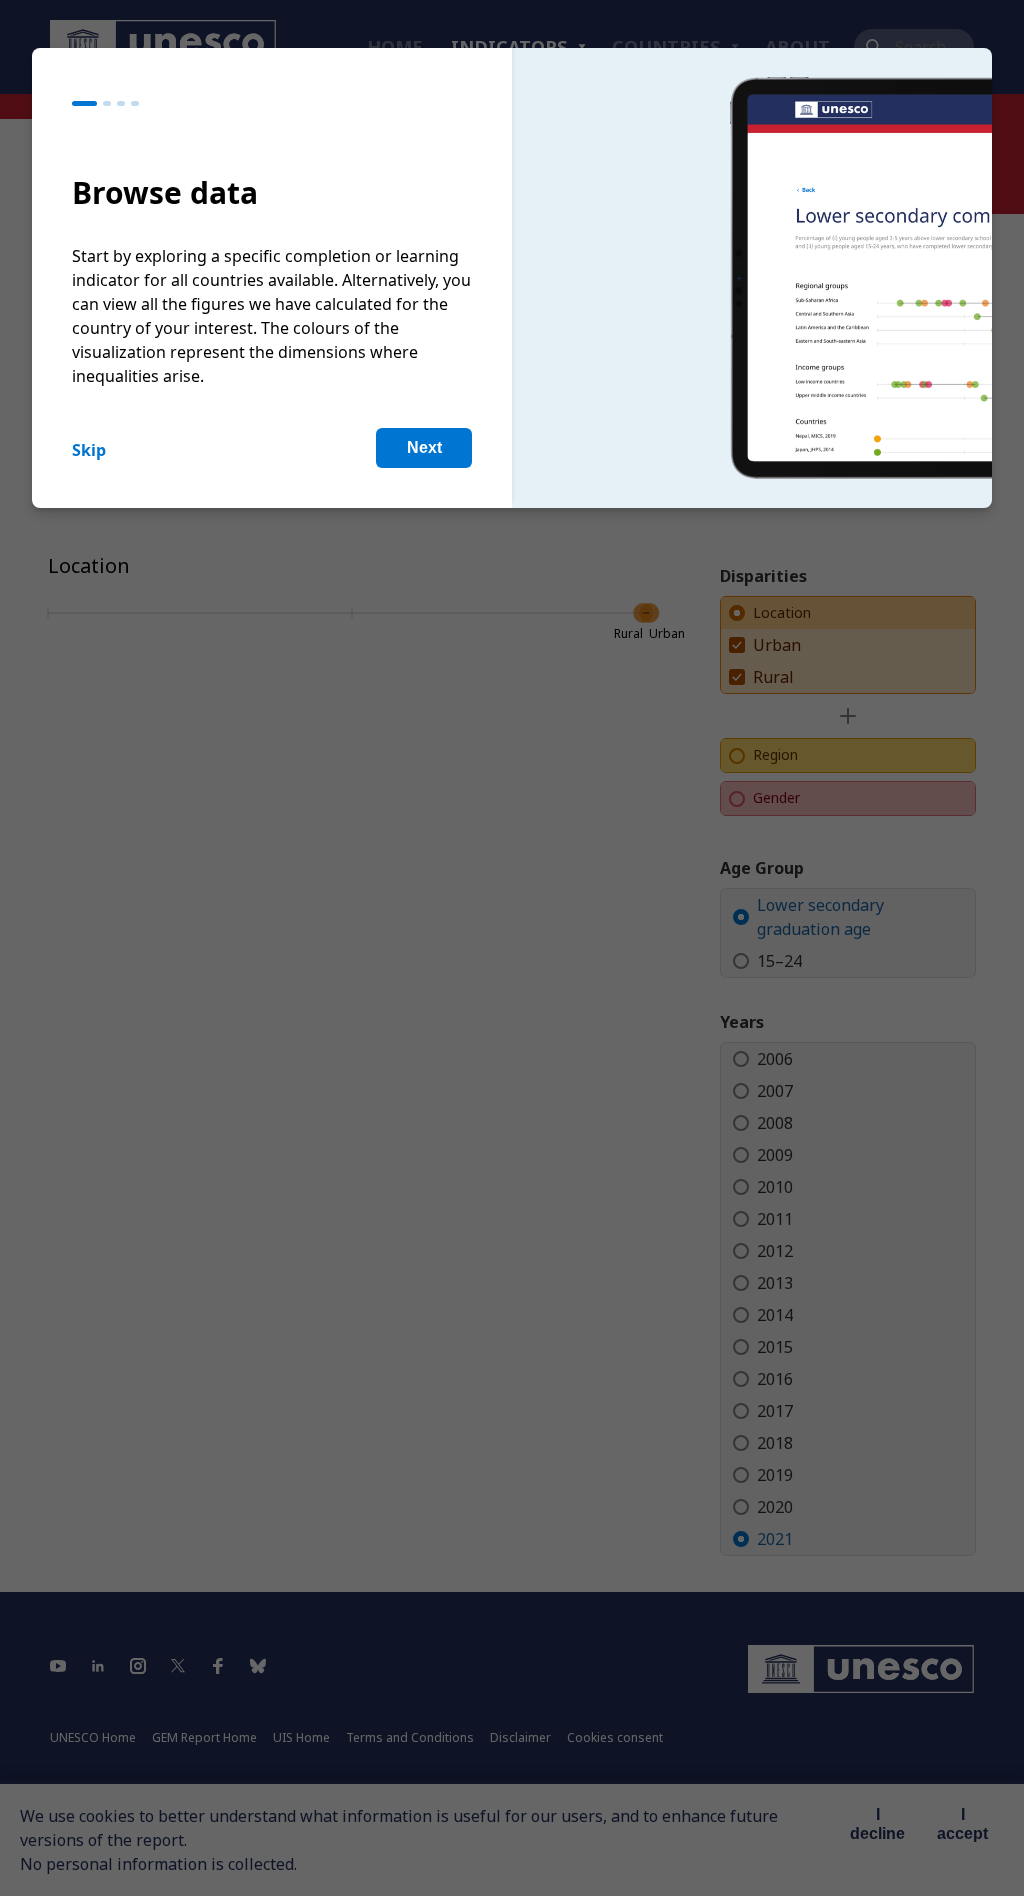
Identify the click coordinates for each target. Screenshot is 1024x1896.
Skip (89, 450)
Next (424, 447)
